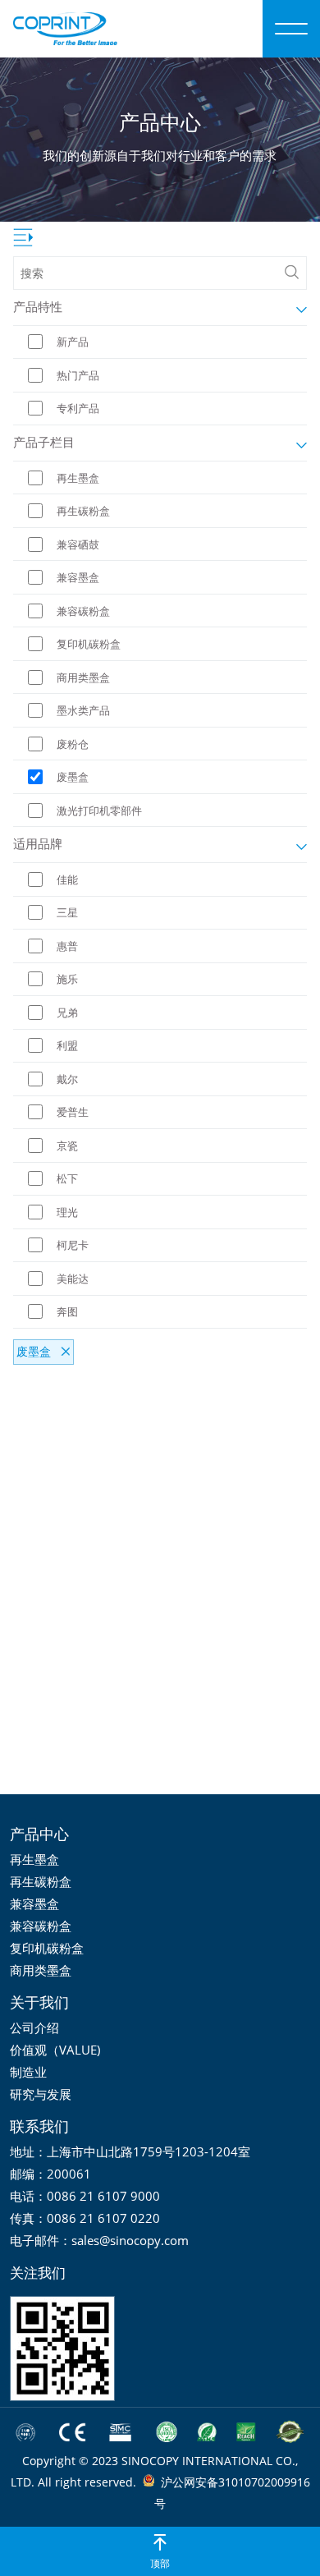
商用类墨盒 (41, 1970)
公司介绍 (34, 2027)
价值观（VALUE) (55, 2050)
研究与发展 (41, 2094)
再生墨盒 (34, 1859)
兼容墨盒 (34, 1903)
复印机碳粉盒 (47, 1948)
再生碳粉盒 (41, 1881)
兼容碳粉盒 (41, 1926)
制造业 (28, 2072)
